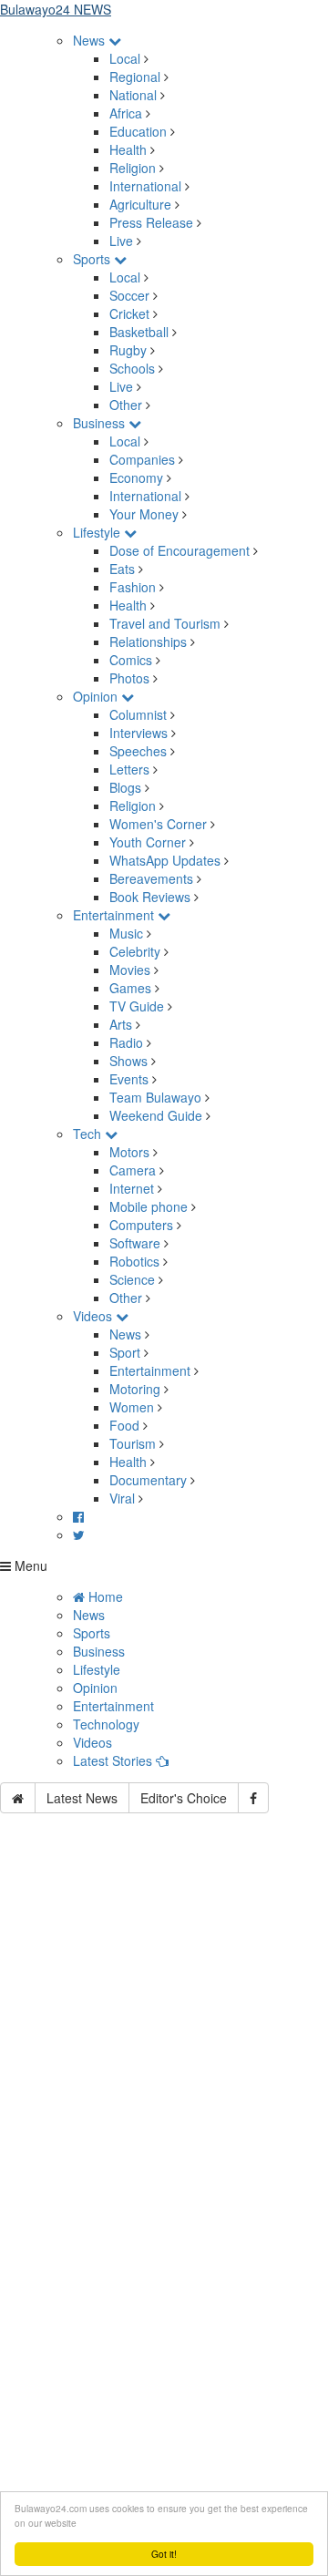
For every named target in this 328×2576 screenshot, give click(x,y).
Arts (121, 1024)
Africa (126, 113)
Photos (129, 678)
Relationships (148, 641)
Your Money (144, 514)
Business (101, 423)
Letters (129, 769)
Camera (133, 1170)
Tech (89, 1134)
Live (121, 241)
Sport (125, 1352)
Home (104, 1596)
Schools (132, 368)
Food (124, 1425)
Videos (94, 1316)
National (133, 95)
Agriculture (140, 204)
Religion (133, 168)
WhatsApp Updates (165, 860)
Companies (142, 459)
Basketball (139, 332)
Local (125, 58)
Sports (93, 259)
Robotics (134, 1261)
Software (135, 1243)
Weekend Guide (156, 1115)
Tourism (133, 1443)
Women (132, 1407)
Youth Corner (148, 842)
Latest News (82, 1798)
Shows (128, 1061)
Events (129, 1079)
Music (126, 933)
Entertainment (115, 915)
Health (128, 149)
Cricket (129, 313)
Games (130, 988)
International (145, 186)
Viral (122, 1498)
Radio (126, 1042)
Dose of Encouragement (179, 550)
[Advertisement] (164, 2027)
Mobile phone (149, 1206)
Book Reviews (150, 897)
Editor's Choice (184, 1798)
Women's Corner (158, 824)
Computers (141, 1225)
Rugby (128, 350)
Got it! (164, 2554)
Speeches (138, 751)
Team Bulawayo (155, 1097)
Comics (131, 660)
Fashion (133, 587)
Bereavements (151, 878)
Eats (122, 569)
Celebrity (135, 951)
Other (126, 405)
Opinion (97, 696)
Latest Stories (114, 1760)
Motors (129, 1152)
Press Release (151, 222)
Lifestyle (98, 532)
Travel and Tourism (165, 623)
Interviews (138, 733)
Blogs (125, 787)
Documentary (150, 1480)
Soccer (129, 295)
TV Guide (137, 1006)
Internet (132, 1188)
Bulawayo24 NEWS (56, 9)
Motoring (135, 1389)
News (91, 40)
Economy (136, 477)
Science (132, 1279)
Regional (135, 77)
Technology (106, 1724)
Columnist (138, 714)
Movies (130, 970)
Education (138, 131)
